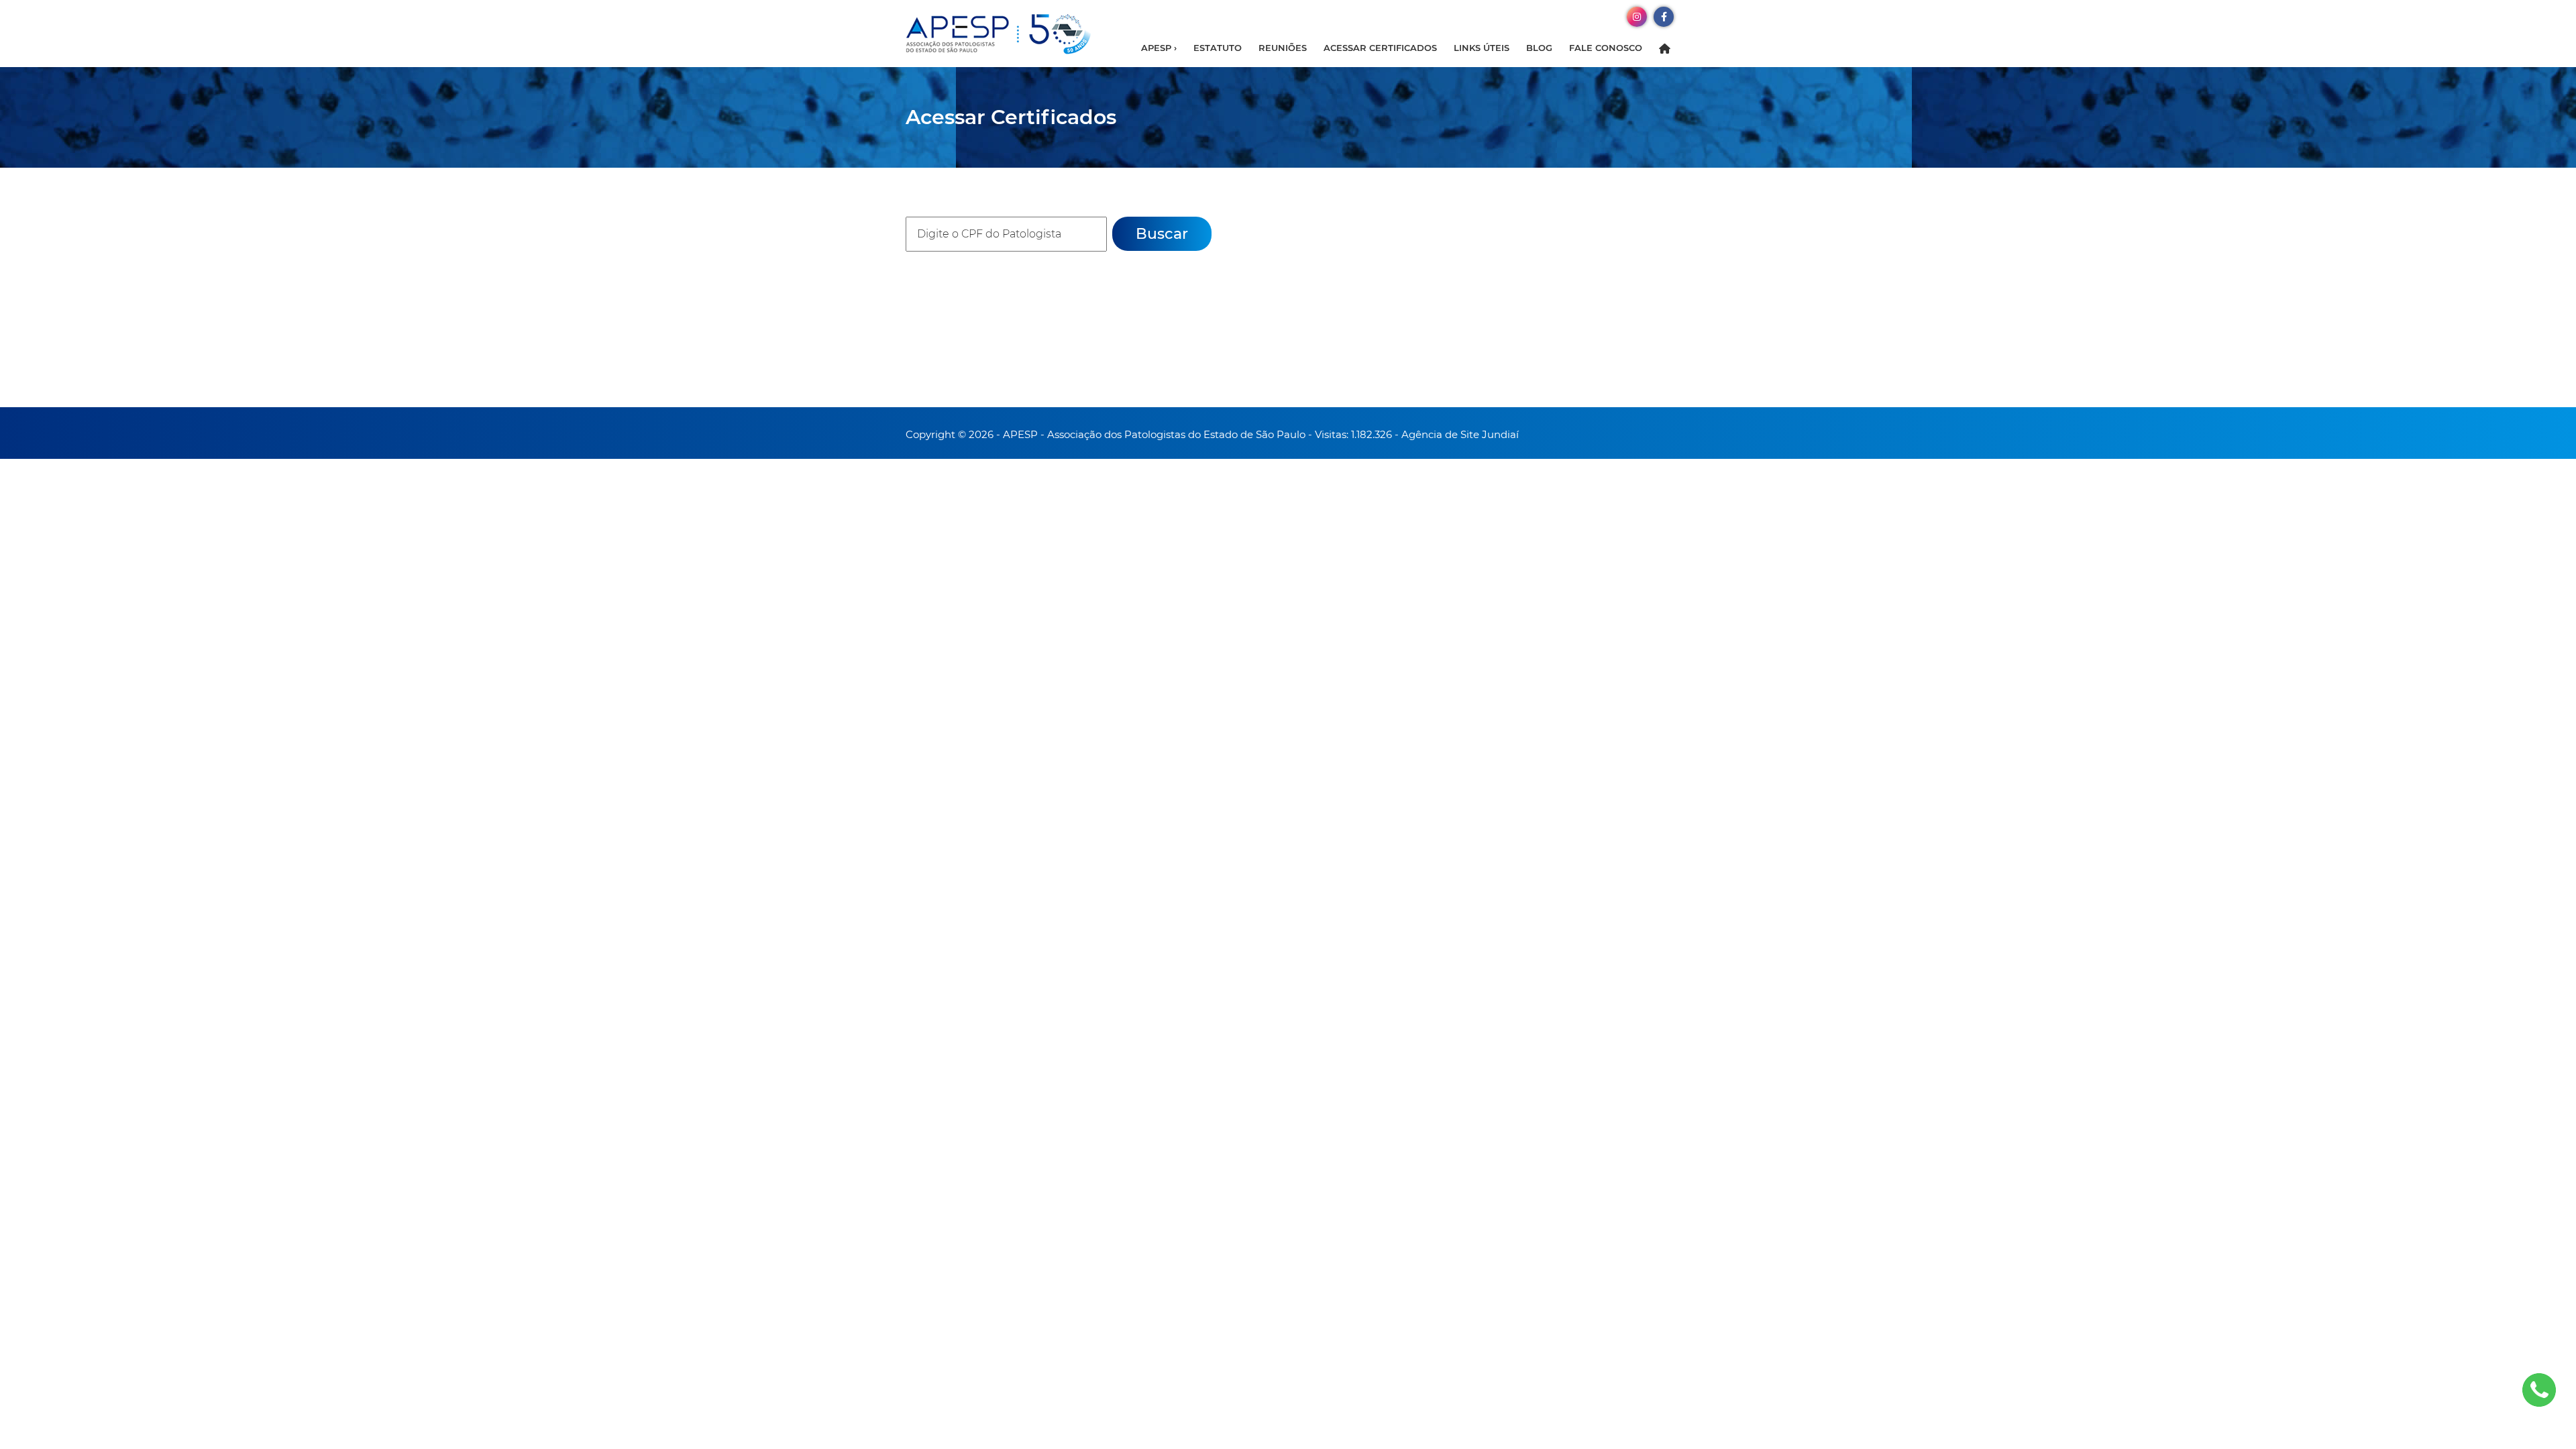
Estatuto (1218, 48)
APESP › (1159, 48)
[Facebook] (1664, 16)
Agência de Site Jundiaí (1460, 434)
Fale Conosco (1606, 48)
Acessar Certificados (1380, 48)
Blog (1539, 48)
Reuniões (1283, 48)
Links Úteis (1482, 48)
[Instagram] (1637, 16)
